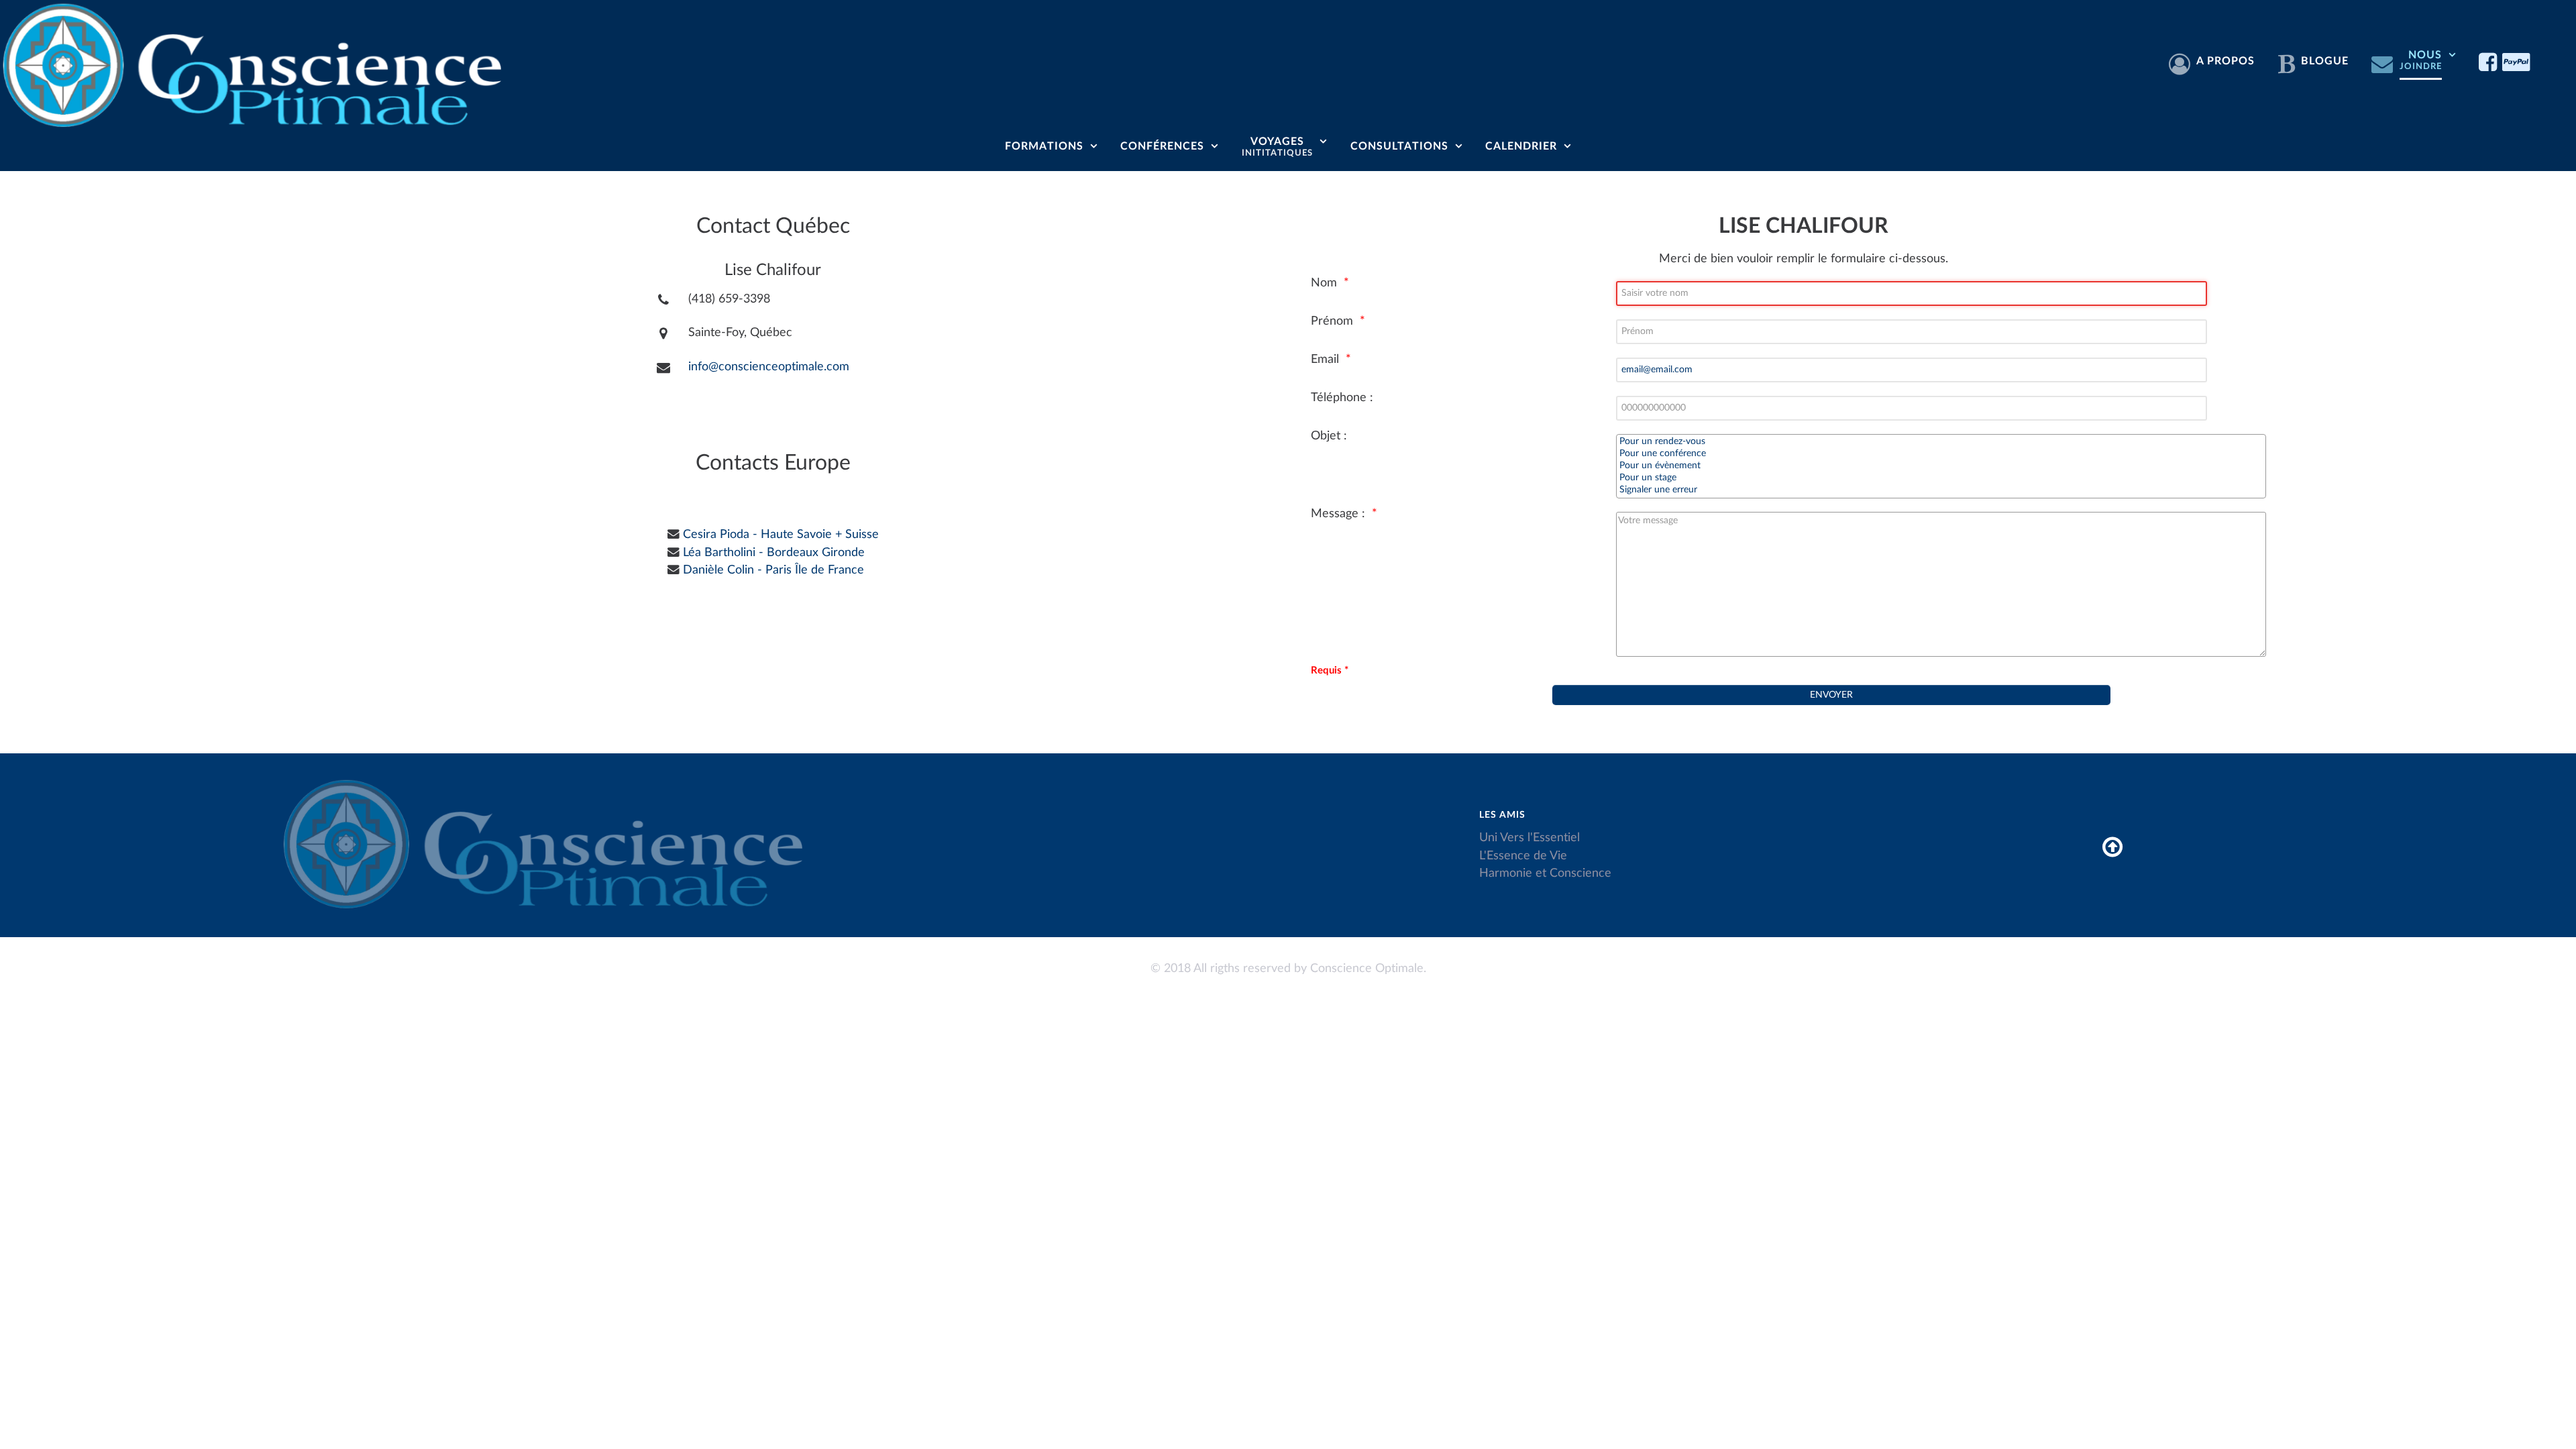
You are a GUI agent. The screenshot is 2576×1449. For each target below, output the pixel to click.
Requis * (1330, 670)
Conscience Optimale (1367, 968)
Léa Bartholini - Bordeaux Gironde (774, 552)
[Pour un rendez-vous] (1941, 442)
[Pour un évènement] (1941, 466)
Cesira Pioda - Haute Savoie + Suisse (781, 534)
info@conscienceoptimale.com (769, 367)
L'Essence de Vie (1523, 856)
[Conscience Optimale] (258, 63)
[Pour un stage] (1941, 478)
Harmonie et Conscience (1545, 873)
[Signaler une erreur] (1941, 490)
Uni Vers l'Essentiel (1529, 838)
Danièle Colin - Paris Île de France (773, 570)
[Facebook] (2490, 62)
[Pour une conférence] (1941, 454)
